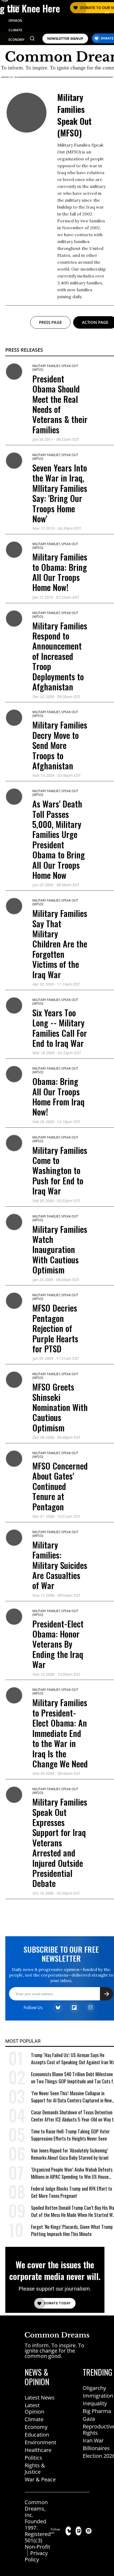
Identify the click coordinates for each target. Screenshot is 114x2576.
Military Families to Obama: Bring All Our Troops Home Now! (60, 572)
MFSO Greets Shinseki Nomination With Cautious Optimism (60, 1407)
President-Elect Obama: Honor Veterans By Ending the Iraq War (58, 1644)
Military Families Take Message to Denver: (60, 2069)
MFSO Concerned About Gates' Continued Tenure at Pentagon (60, 1486)
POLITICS (16, 49)
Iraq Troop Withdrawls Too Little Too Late (58, 2010)
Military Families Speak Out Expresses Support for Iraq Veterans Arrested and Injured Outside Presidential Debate (60, 1842)
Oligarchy (94, 2566)
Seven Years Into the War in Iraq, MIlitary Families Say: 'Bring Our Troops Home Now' (60, 493)
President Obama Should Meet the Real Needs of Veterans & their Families (60, 404)
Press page (50, 322)
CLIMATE (15, 30)
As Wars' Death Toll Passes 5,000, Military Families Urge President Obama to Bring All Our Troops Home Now (59, 839)
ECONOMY (16, 40)
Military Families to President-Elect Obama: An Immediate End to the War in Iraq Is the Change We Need (60, 1733)
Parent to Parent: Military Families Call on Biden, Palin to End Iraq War (59, 1942)
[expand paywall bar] (107, 13)
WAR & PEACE (14, 75)
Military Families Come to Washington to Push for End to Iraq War (60, 1170)
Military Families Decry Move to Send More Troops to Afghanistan (60, 745)
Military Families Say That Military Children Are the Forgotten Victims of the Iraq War (60, 944)
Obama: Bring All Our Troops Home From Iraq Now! (58, 1096)
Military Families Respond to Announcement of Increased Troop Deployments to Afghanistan (60, 656)
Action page (95, 322)
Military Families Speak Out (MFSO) (55, 368)
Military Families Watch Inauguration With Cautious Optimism (60, 1249)
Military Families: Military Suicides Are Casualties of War (60, 1565)
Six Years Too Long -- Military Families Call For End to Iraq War (60, 1028)
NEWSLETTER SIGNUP (65, 39)
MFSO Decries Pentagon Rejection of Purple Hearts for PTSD (55, 1328)
